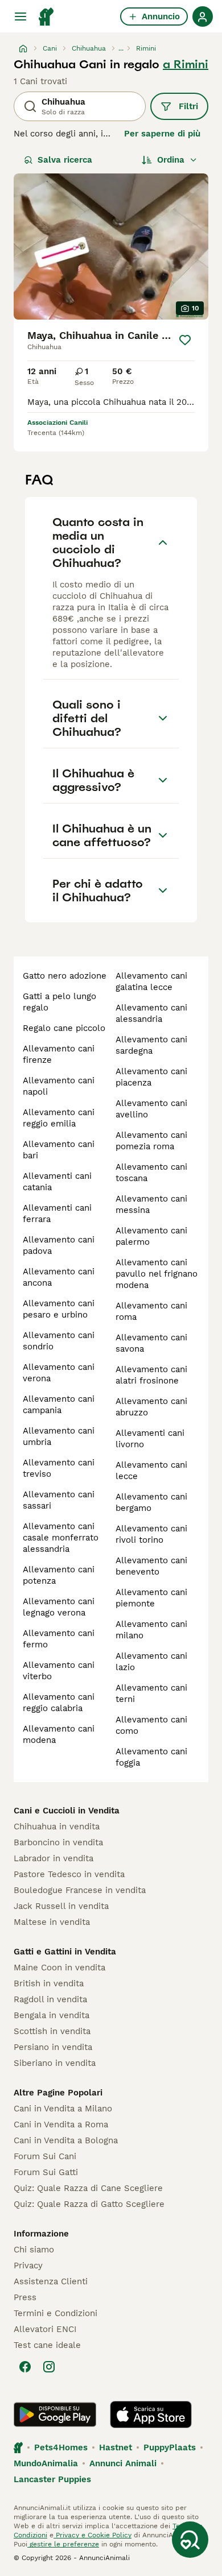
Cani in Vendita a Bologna (66, 2140)
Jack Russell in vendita (61, 1906)
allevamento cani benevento (151, 1566)
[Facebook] (25, 2367)
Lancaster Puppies (52, 2479)
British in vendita (49, 1983)
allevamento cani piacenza (151, 1077)
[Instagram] (49, 2367)
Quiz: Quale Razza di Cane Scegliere (88, 2188)
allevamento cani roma (151, 1311)
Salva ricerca (65, 160)
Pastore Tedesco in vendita (69, 1874)
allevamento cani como (151, 1725)
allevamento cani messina (151, 1204)
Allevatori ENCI (45, 2329)
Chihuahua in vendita (57, 1827)
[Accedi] (203, 16)
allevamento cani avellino (151, 1109)
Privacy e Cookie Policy (92, 2535)
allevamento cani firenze (59, 1054)
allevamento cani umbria (59, 1436)
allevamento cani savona (151, 1343)
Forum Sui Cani (45, 2156)
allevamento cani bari (59, 1150)
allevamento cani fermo (59, 1639)
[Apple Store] (151, 2415)
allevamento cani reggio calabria (59, 1703)
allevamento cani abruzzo (151, 1407)
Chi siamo (34, 2250)
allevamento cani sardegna (151, 1045)
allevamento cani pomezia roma (151, 1141)
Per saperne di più (162, 134)
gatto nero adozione (65, 976)
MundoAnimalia (46, 2463)
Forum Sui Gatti (46, 2172)
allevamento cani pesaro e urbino (59, 1309)
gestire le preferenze (63, 2544)
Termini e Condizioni (55, 2313)
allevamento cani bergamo (151, 1502)
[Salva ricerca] (190, 2540)
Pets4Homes (61, 2447)
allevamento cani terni (151, 1693)
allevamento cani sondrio (59, 1341)
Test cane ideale (47, 2345)
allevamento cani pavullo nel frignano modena (157, 1274)
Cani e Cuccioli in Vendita (67, 1811)
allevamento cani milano (151, 1630)
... (121, 48)
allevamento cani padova (59, 1245)
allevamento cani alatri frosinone (151, 1375)
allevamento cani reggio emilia (59, 1118)
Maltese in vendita (52, 1922)
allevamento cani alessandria (151, 1013)
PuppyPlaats (170, 2447)
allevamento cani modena (59, 1734)
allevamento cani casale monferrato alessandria (61, 1538)
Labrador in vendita (54, 1858)
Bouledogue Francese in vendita (80, 1890)
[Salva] (185, 340)
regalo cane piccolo (64, 1028)
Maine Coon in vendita (59, 1968)
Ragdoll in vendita (50, 1999)
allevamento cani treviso (59, 1468)
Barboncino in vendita (58, 1842)
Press (25, 2297)
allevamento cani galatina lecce (151, 981)
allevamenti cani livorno (150, 1439)
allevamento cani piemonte (151, 1598)
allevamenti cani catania (57, 1182)
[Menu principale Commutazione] (20, 16)
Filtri (188, 106)
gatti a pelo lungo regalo (59, 1002)
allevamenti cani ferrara (57, 1214)
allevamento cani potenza (59, 1575)
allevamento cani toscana (151, 1173)
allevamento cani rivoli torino (151, 1534)
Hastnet (116, 2447)
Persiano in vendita (53, 2047)
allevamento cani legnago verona (59, 1607)
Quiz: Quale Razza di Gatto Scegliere (89, 2204)
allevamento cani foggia (151, 1757)
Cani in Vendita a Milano (63, 2109)
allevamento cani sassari (59, 1500)
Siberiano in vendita (55, 2063)
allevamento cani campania (59, 1405)
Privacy (28, 2266)
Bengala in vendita (52, 2015)
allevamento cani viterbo (59, 1671)
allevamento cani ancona (59, 1277)
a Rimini (186, 64)
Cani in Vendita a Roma (61, 2124)
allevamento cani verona (59, 1373)
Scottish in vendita (52, 2031)
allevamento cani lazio (151, 1662)
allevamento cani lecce (151, 1471)
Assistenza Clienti (51, 2281)
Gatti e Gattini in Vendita (65, 1952)
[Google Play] (55, 2415)
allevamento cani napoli (59, 1086)
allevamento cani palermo (151, 1236)
